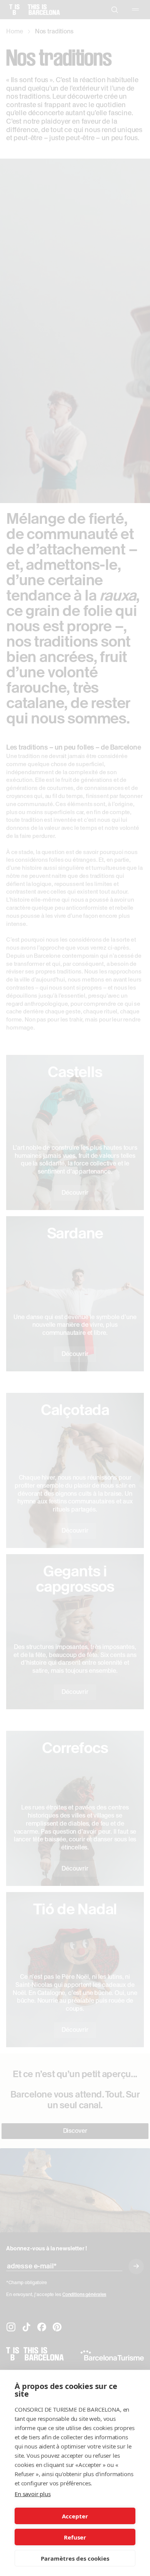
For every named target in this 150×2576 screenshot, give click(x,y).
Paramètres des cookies (75, 2558)
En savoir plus (33, 2494)
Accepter (75, 2516)
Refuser (75, 2537)
